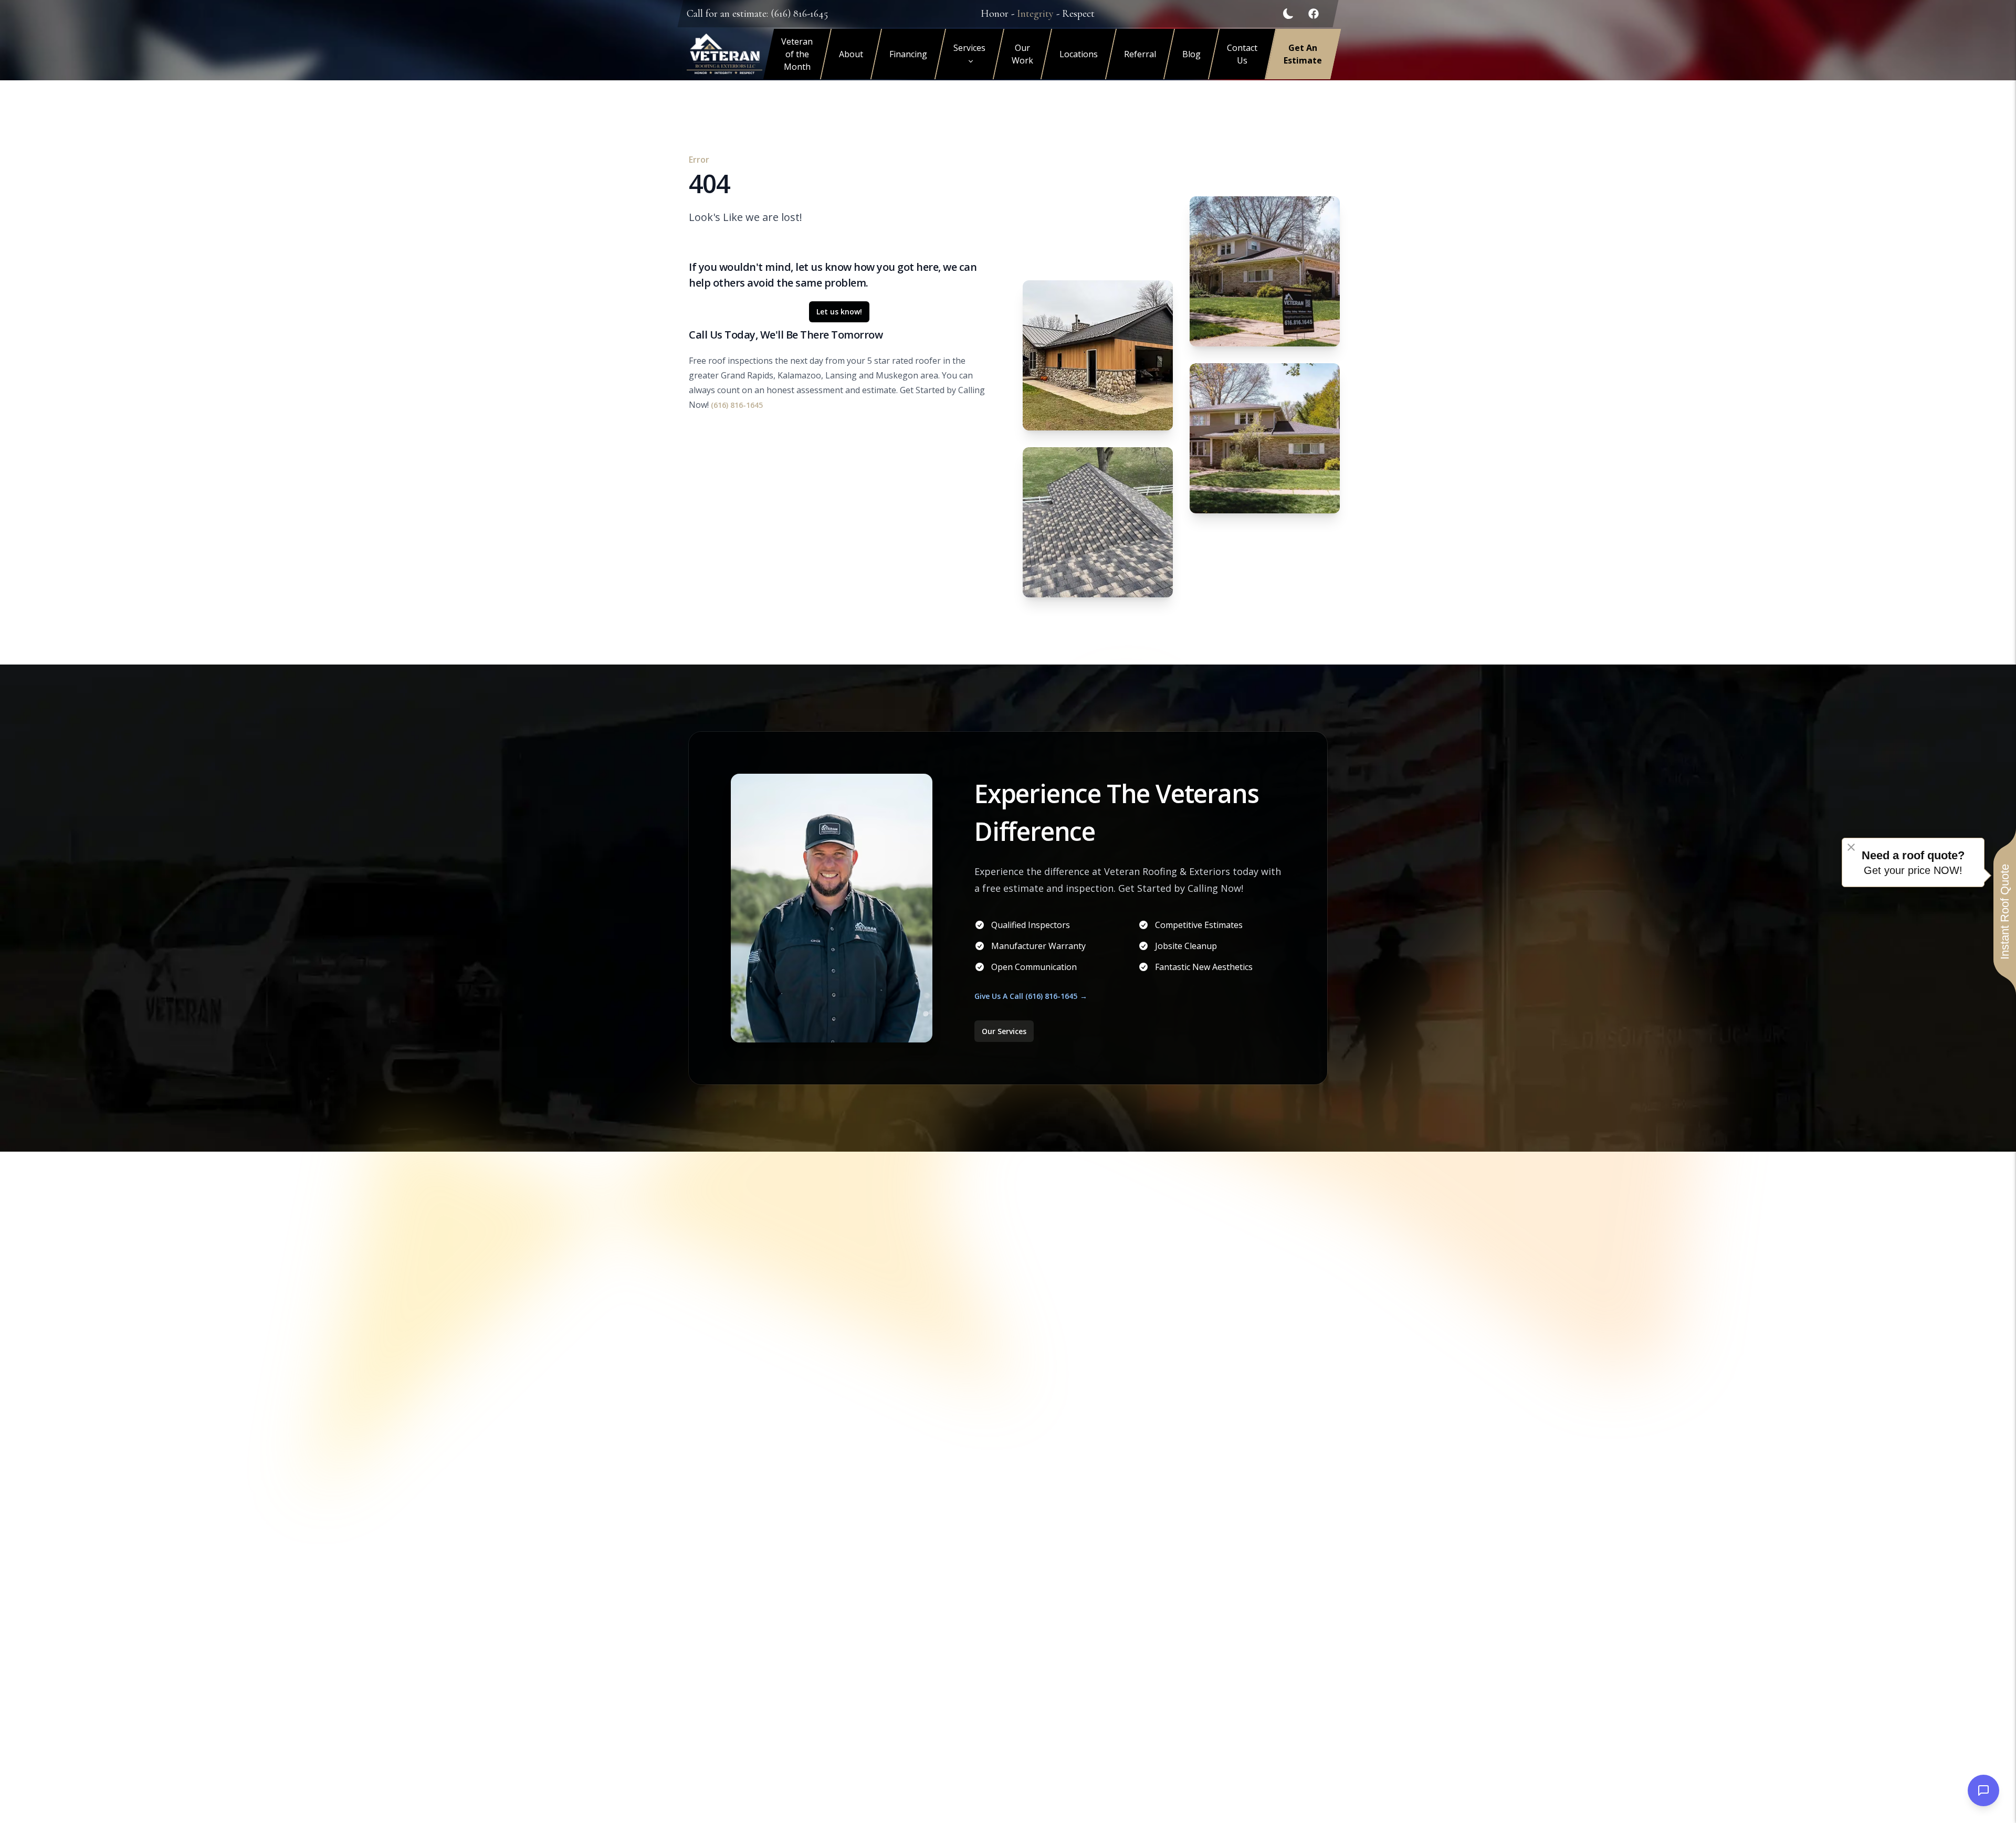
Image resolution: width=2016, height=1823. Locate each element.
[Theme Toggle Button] (1288, 14)
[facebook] (1314, 14)
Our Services (1004, 1031)
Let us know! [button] (839, 312)
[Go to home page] (724, 54)
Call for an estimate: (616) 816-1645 (757, 14)
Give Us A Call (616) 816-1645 (1026, 996)
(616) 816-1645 (737, 405)
